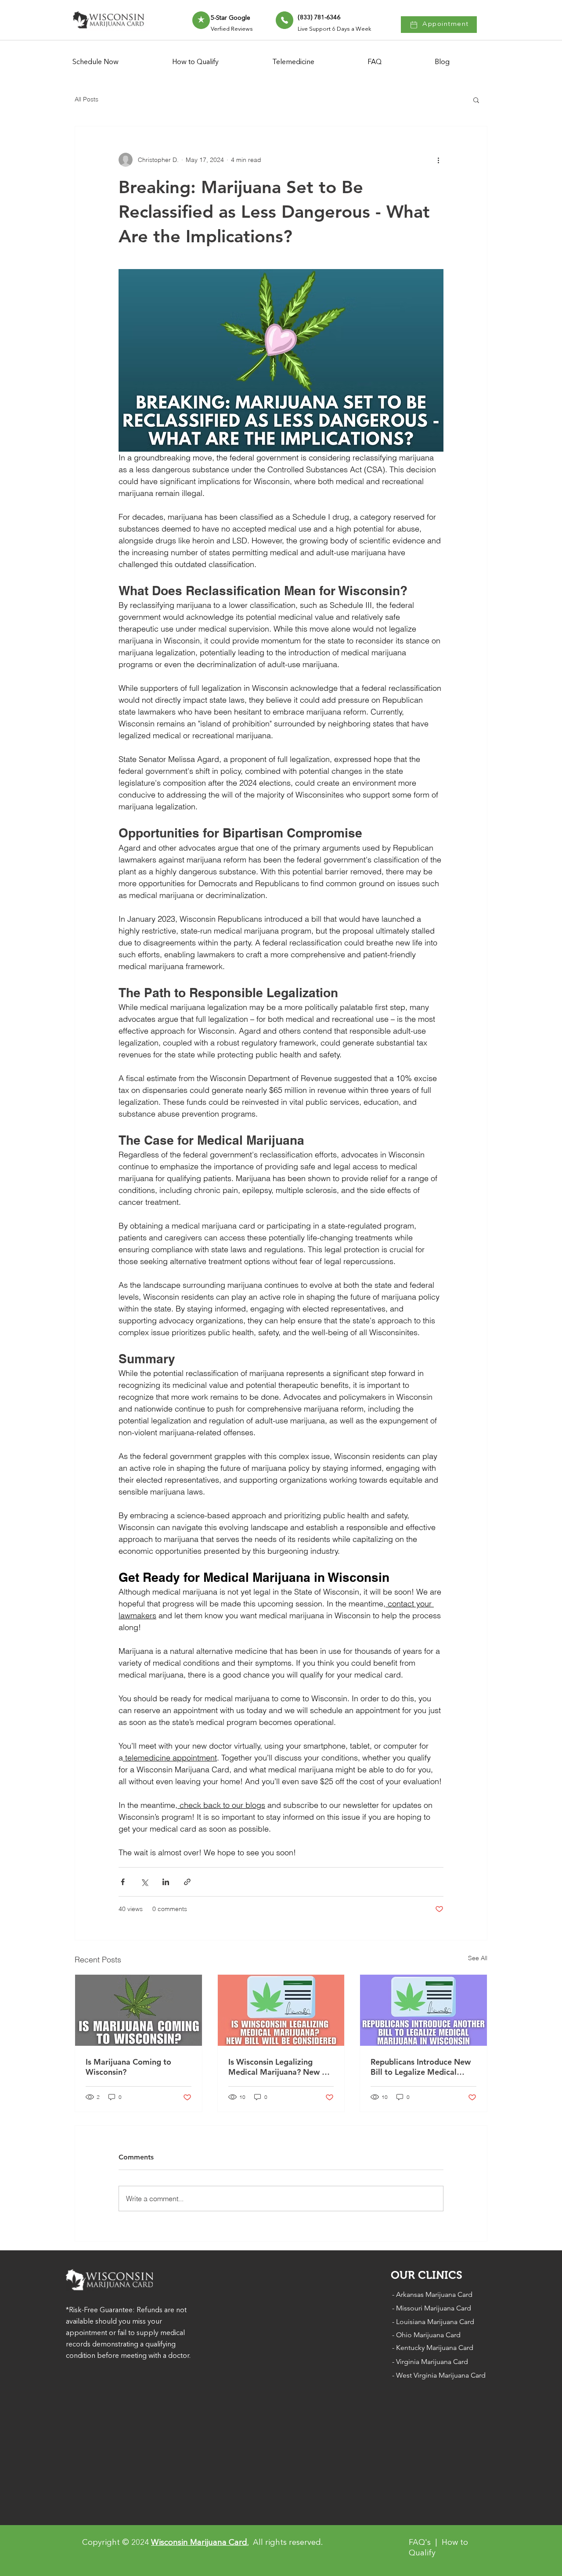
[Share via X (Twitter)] (144, 1882)
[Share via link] (187, 1882)
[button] (476, 100)
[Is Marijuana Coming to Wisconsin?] (139, 2010)
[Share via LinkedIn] (166, 1882)
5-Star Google (231, 18)
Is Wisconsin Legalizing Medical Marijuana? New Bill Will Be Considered (281, 2067)
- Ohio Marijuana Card (426, 2335)
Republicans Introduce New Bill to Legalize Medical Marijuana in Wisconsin (421, 2067)
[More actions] (438, 160)
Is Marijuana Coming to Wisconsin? (128, 2067)
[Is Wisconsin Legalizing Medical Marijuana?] (281, 2010)
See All (478, 1958)
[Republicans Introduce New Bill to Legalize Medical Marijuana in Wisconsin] (423, 2010)
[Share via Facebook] (123, 1882)
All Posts (86, 99)
